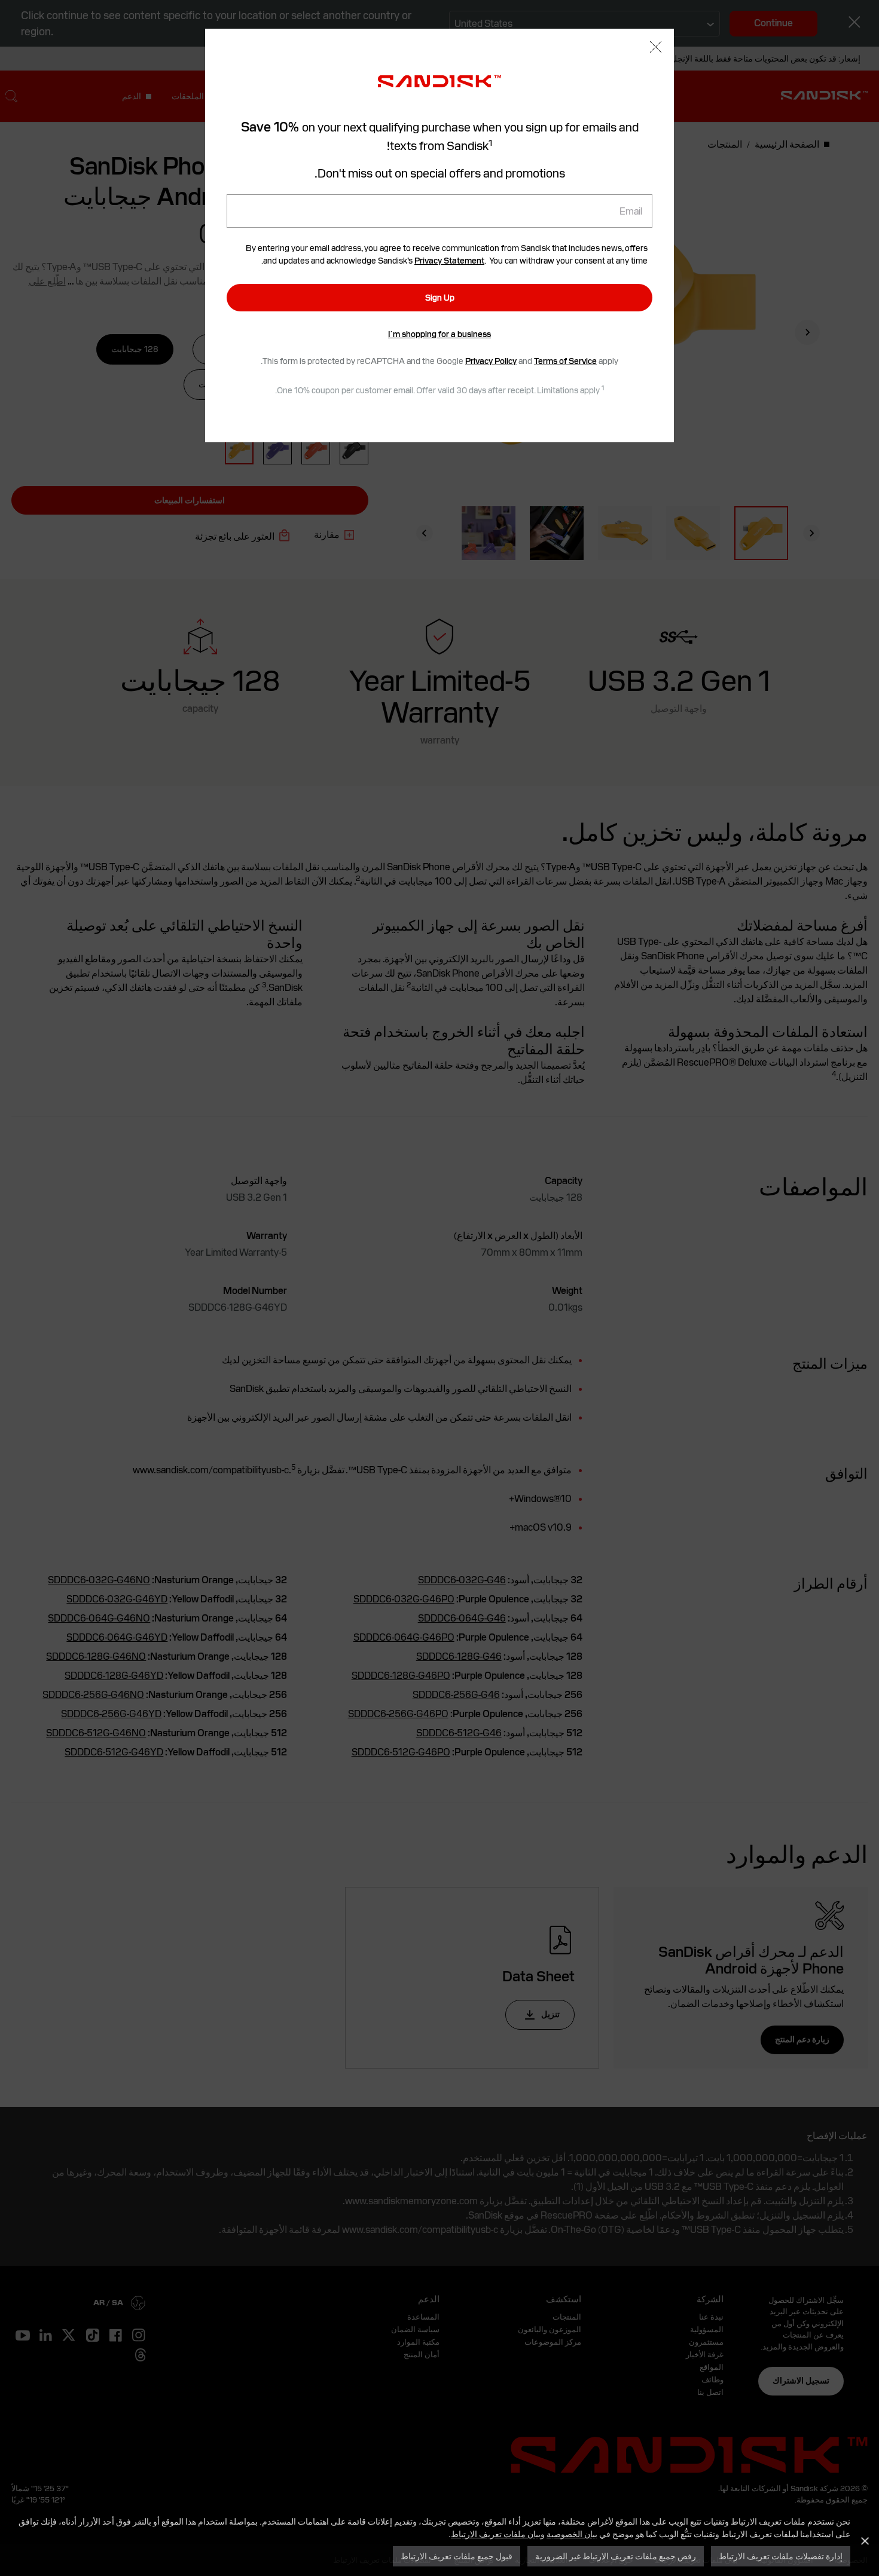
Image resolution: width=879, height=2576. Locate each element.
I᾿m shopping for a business (439, 334)
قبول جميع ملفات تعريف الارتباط (457, 2556)
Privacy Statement (449, 261)
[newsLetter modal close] (656, 48)
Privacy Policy (491, 361)
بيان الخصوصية (572, 2534)
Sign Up (440, 298)
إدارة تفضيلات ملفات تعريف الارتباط (781, 2556)
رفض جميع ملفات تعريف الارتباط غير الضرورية (616, 2556)
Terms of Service (565, 361)
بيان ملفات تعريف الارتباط (496, 2534)
